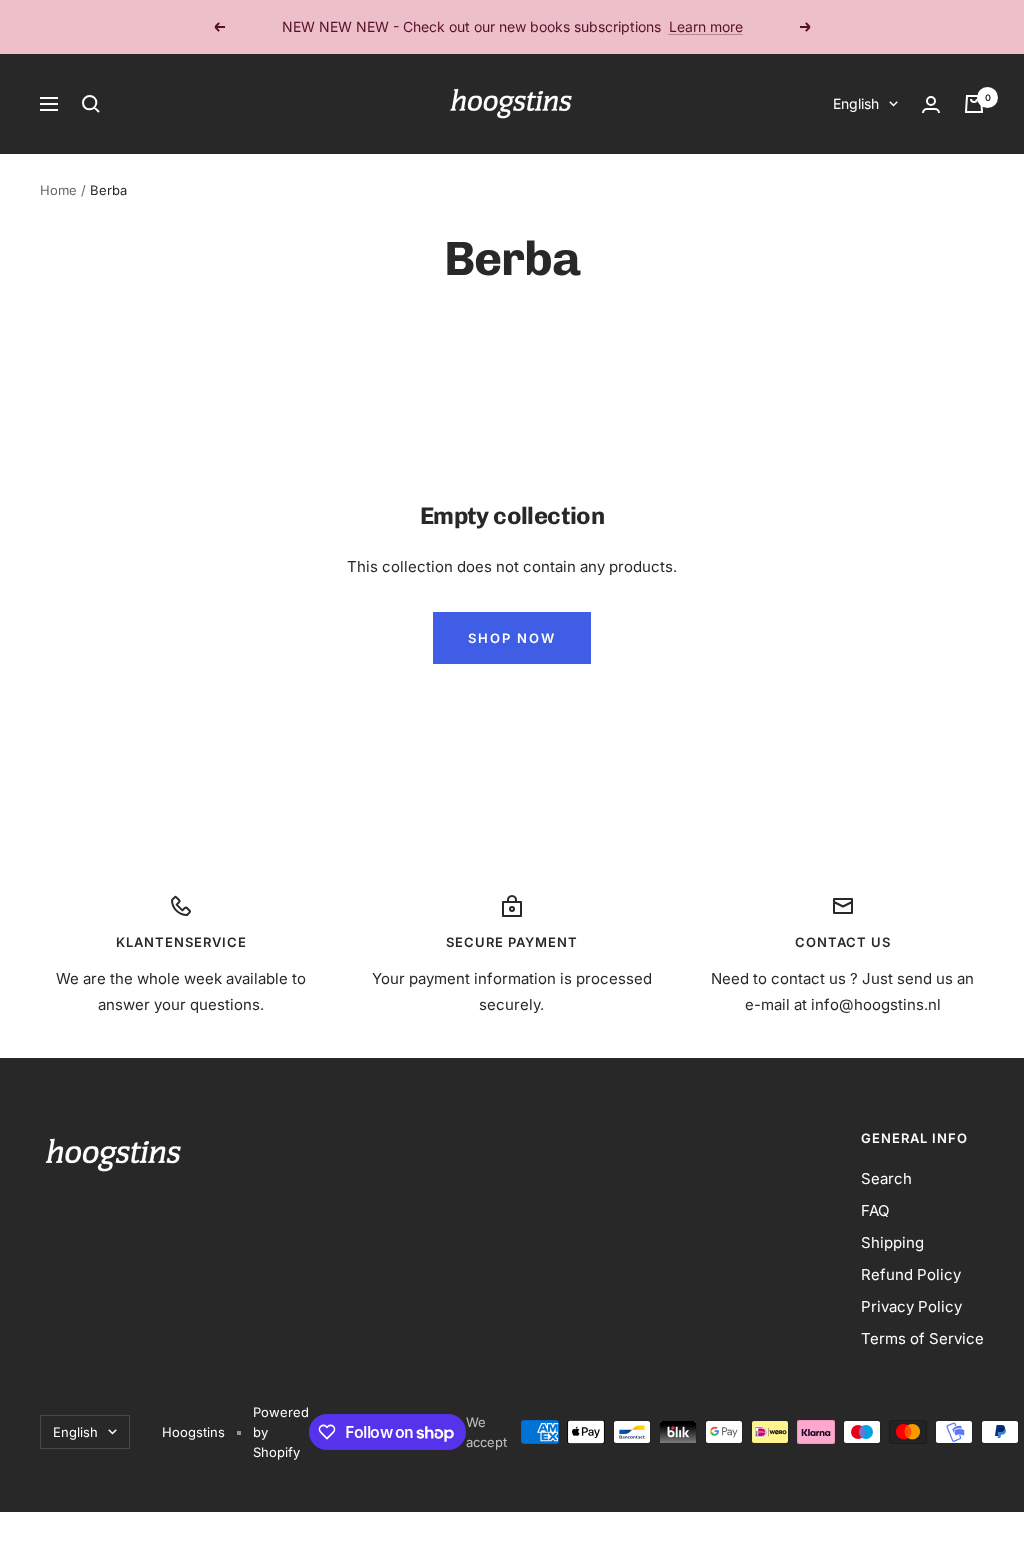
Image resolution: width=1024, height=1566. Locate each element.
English (856, 103)
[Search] (91, 104)
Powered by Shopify (281, 1432)
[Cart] (974, 104)
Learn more (706, 26)
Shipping (892, 1242)
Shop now (512, 638)
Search (886, 1178)
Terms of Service (922, 1338)
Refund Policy (911, 1274)
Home (58, 190)
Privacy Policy (911, 1306)
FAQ (875, 1210)
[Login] (931, 104)
